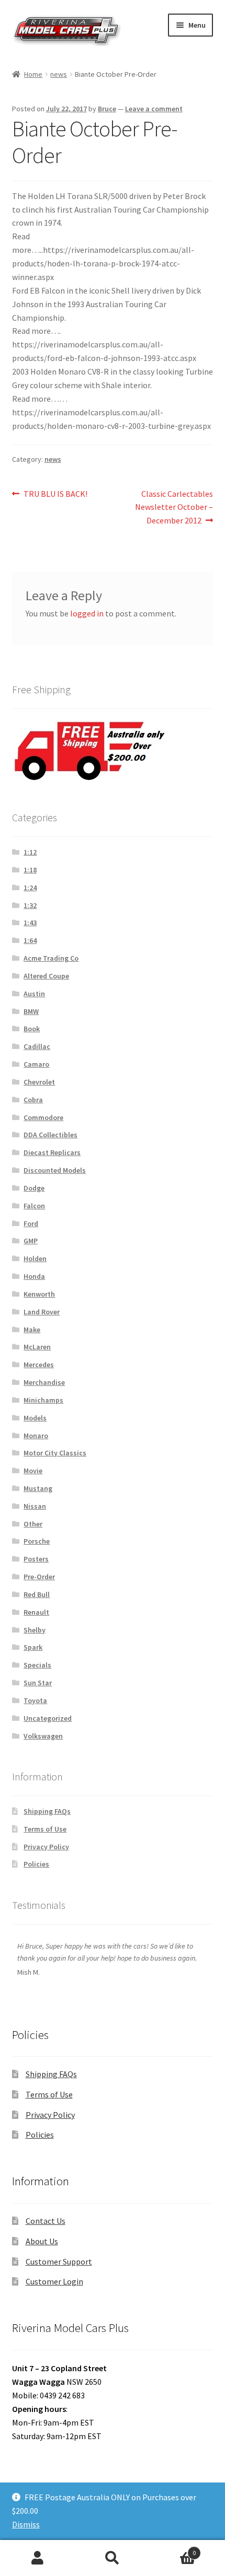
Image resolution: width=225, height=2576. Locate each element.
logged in (87, 613)
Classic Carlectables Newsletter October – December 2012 (174, 507)
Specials (37, 1665)
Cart (173, 2549)
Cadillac (37, 1046)
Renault (36, 1612)
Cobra (33, 1100)
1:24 (30, 888)
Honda (34, 1276)
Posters (36, 1559)
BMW (31, 1011)
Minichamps (43, 1400)
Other (33, 1524)
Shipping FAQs (47, 1811)
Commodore (43, 1117)
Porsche (37, 1541)
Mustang (38, 1488)
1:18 (30, 870)
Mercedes (39, 1365)
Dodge (34, 1188)
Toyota (35, 1700)
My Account (37, 2558)
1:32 (30, 905)
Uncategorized (48, 1718)
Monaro (36, 1436)
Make (32, 1330)
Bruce (107, 109)
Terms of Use (45, 1829)
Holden (35, 1258)
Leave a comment (154, 109)
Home (33, 74)
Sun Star (38, 1683)
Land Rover (42, 1312)
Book (32, 1029)
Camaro (36, 1064)
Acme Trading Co (51, 958)
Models (35, 1418)
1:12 (30, 852)
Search (112, 2558)
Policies (36, 1864)
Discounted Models (55, 1170)
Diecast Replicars (52, 1152)
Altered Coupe (46, 976)
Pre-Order (39, 1577)
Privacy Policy (46, 1847)
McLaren (37, 1347)
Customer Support (59, 2262)
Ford (31, 1223)
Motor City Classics (55, 1453)
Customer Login (54, 2281)
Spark (33, 1647)
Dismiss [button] (26, 2524)
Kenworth (39, 1294)
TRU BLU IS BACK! (55, 494)
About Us (42, 2241)
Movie (33, 1471)
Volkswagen (43, 1736)
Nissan (35, 1506)
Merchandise (44, 1382)
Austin (34, 994)
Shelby (35, 1630)
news (59, 74)
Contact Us (46, 2221)
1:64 (30, 940)
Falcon (34, 1206)
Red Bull (37, 1594)
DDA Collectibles (50, 1135)
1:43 (30, 923)
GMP (31, 1241)
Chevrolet (39, 1082)
